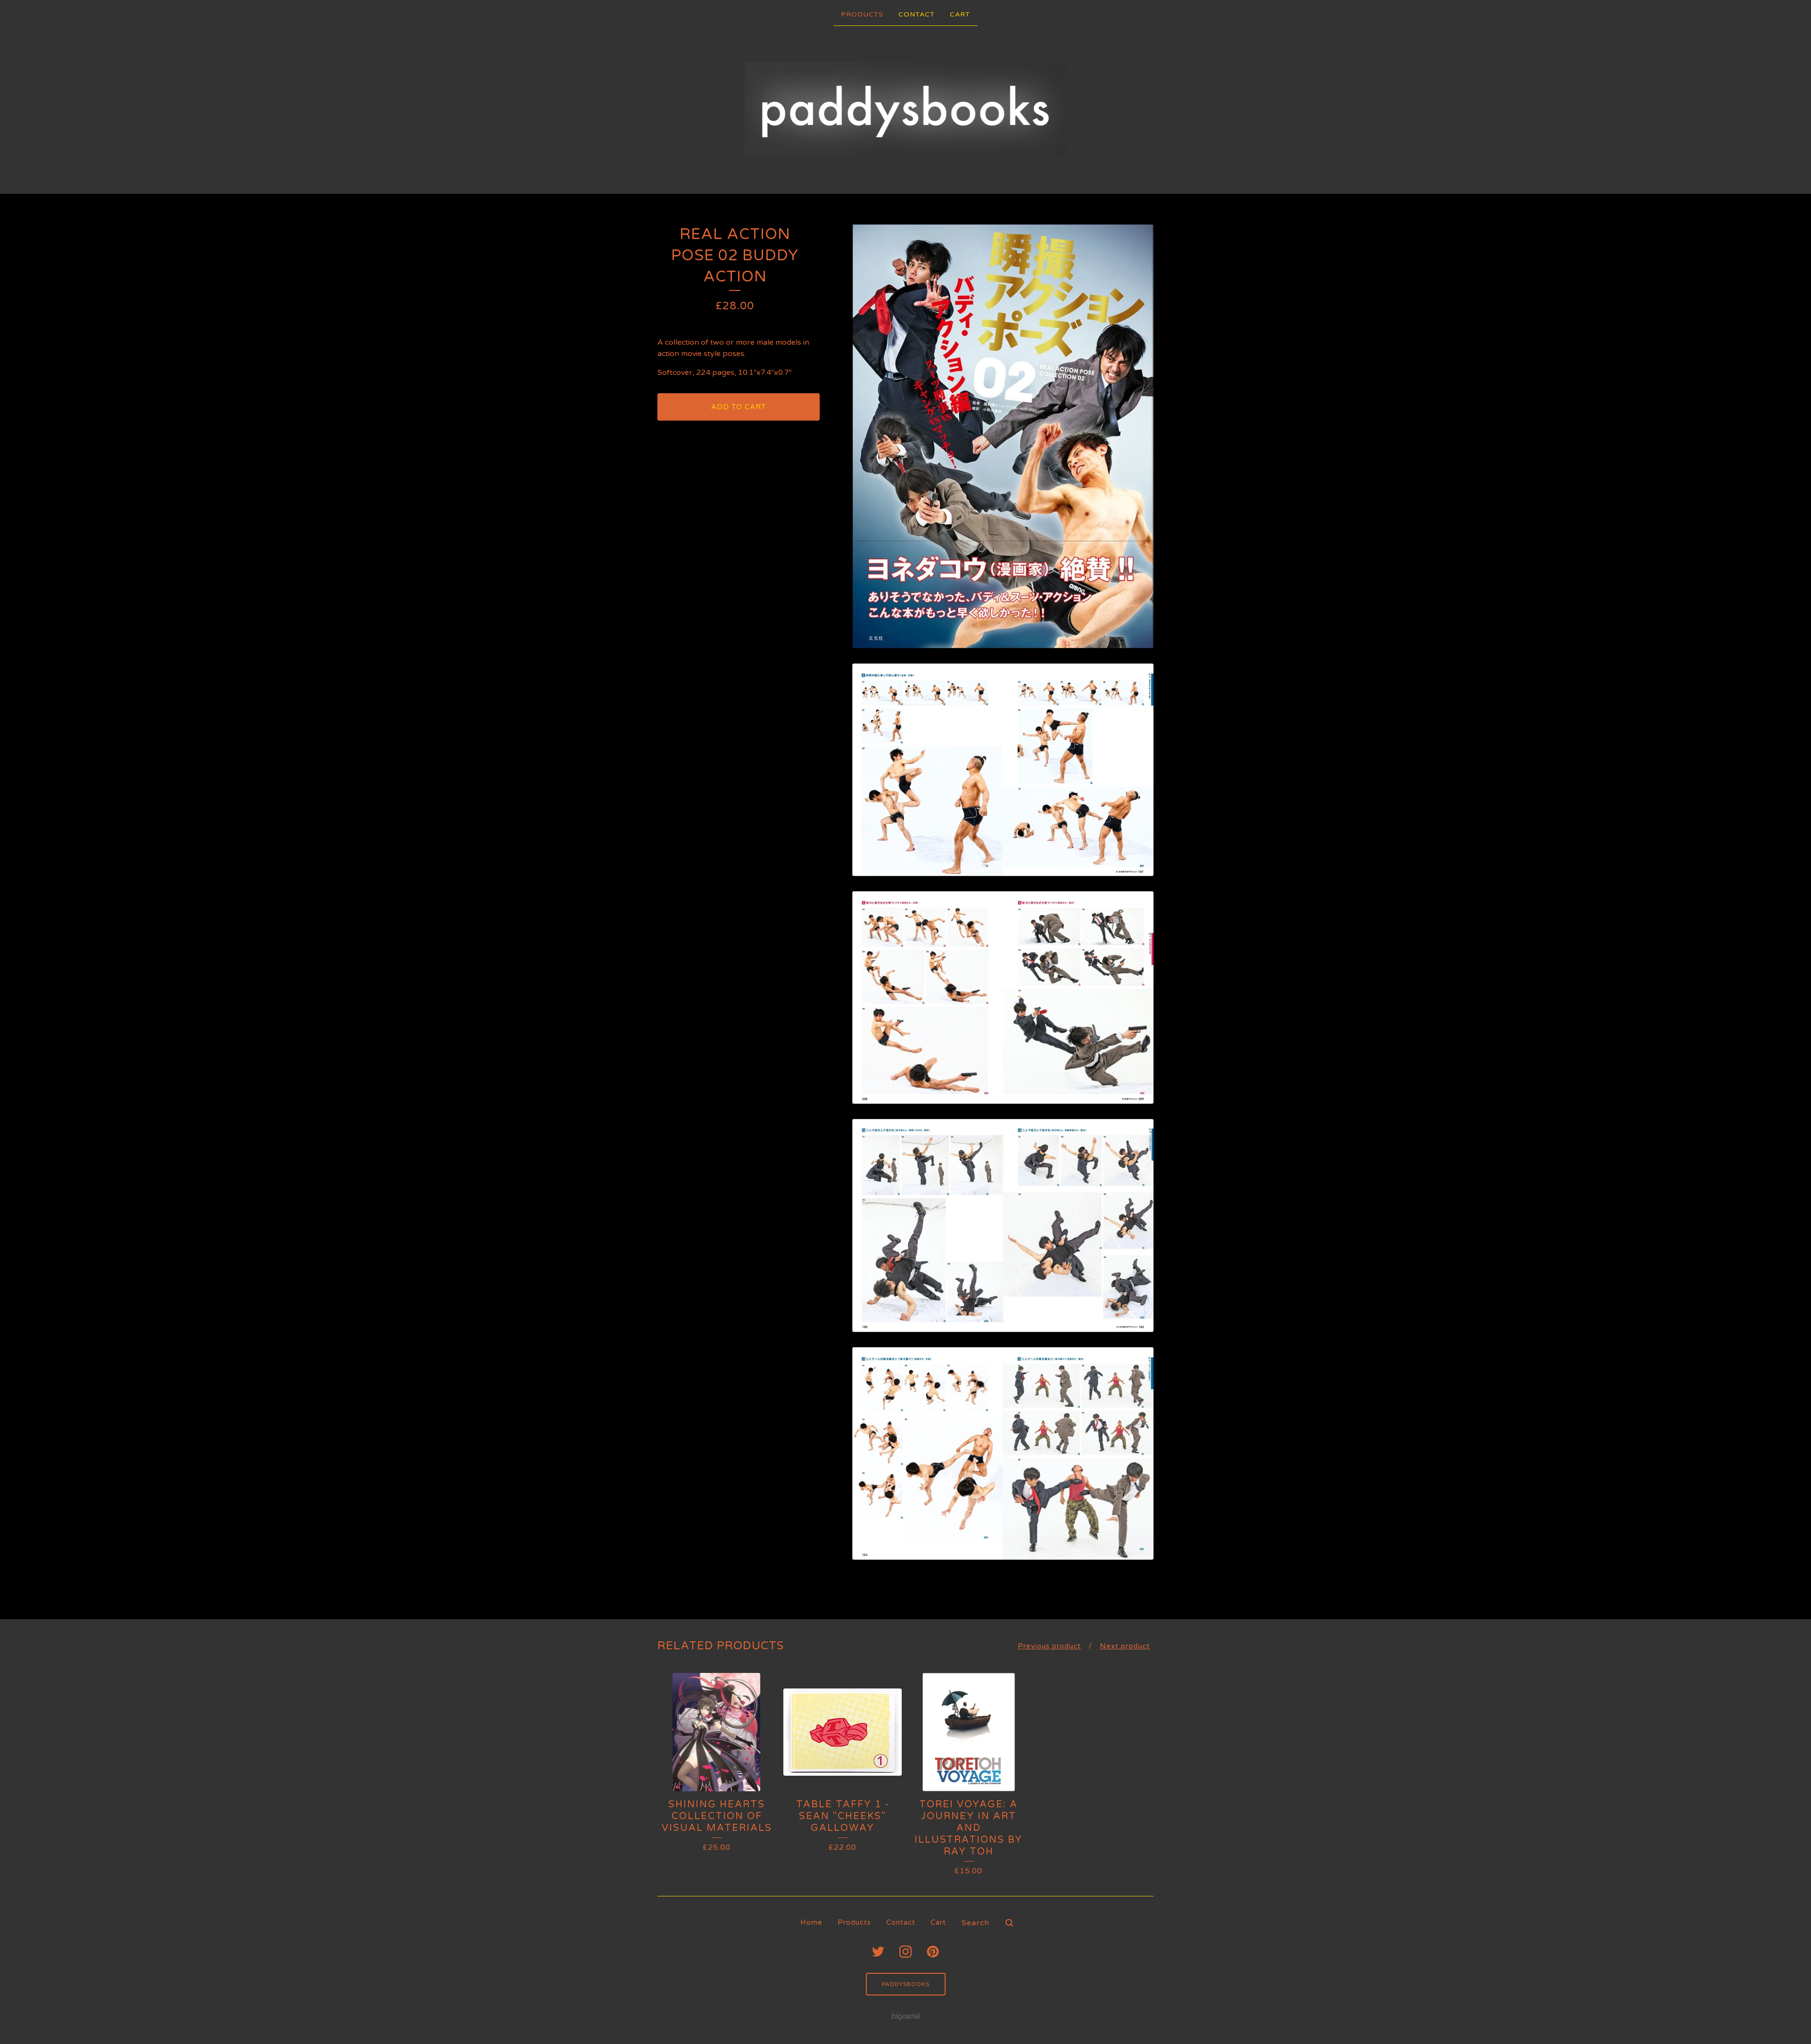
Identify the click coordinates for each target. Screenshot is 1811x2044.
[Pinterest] (933, 1952)
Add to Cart (739, 407)
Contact (917, 14)
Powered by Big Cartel (906, 2016)
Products (862, 14)
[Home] (906, 109)
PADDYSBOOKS (906, 1984)
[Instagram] (905, 1952)
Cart (960, 14)
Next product (1125, 1646)
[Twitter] (878, 1952)
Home (811, 1922)
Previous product (1049, 1646)
